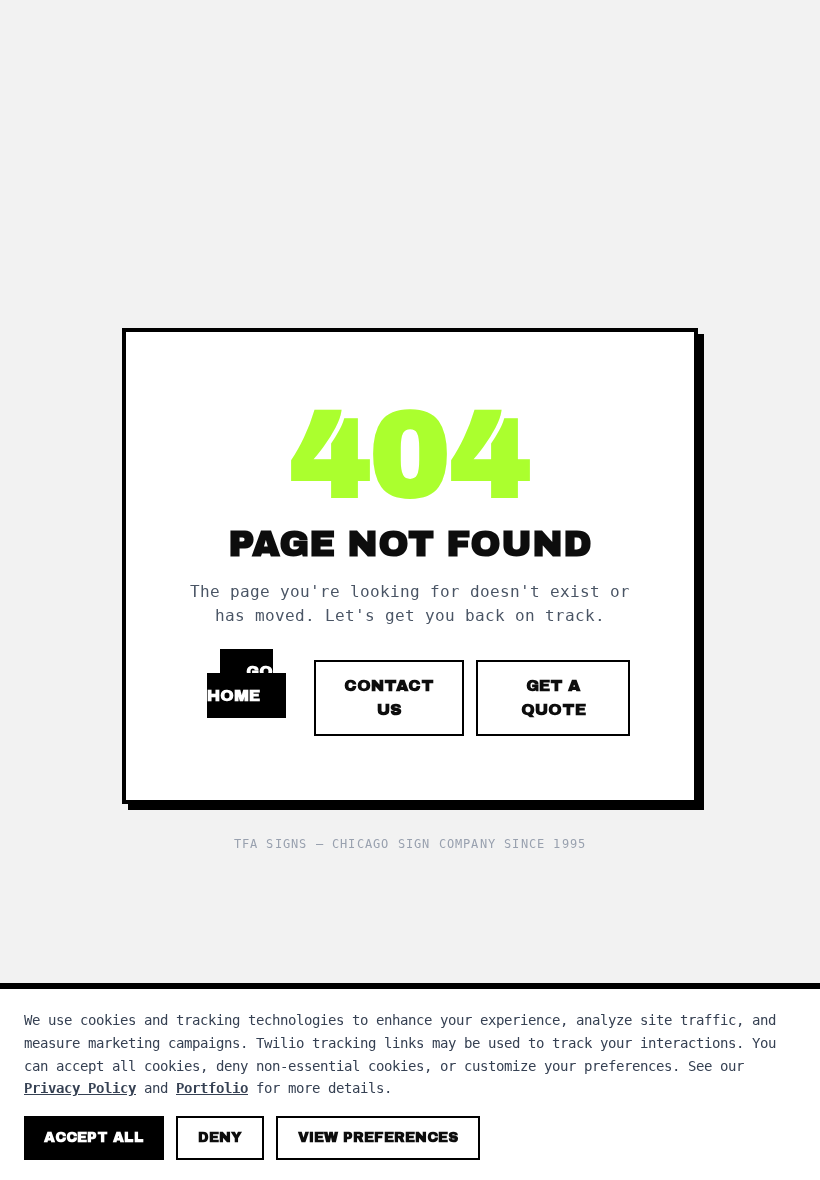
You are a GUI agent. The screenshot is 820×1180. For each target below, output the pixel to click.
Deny (220, 1137)
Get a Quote (553, 697)
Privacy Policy (80, 1088)
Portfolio (212, 1088)
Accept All (94, 1137)
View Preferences (378, 1137)
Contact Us (389, 697)
